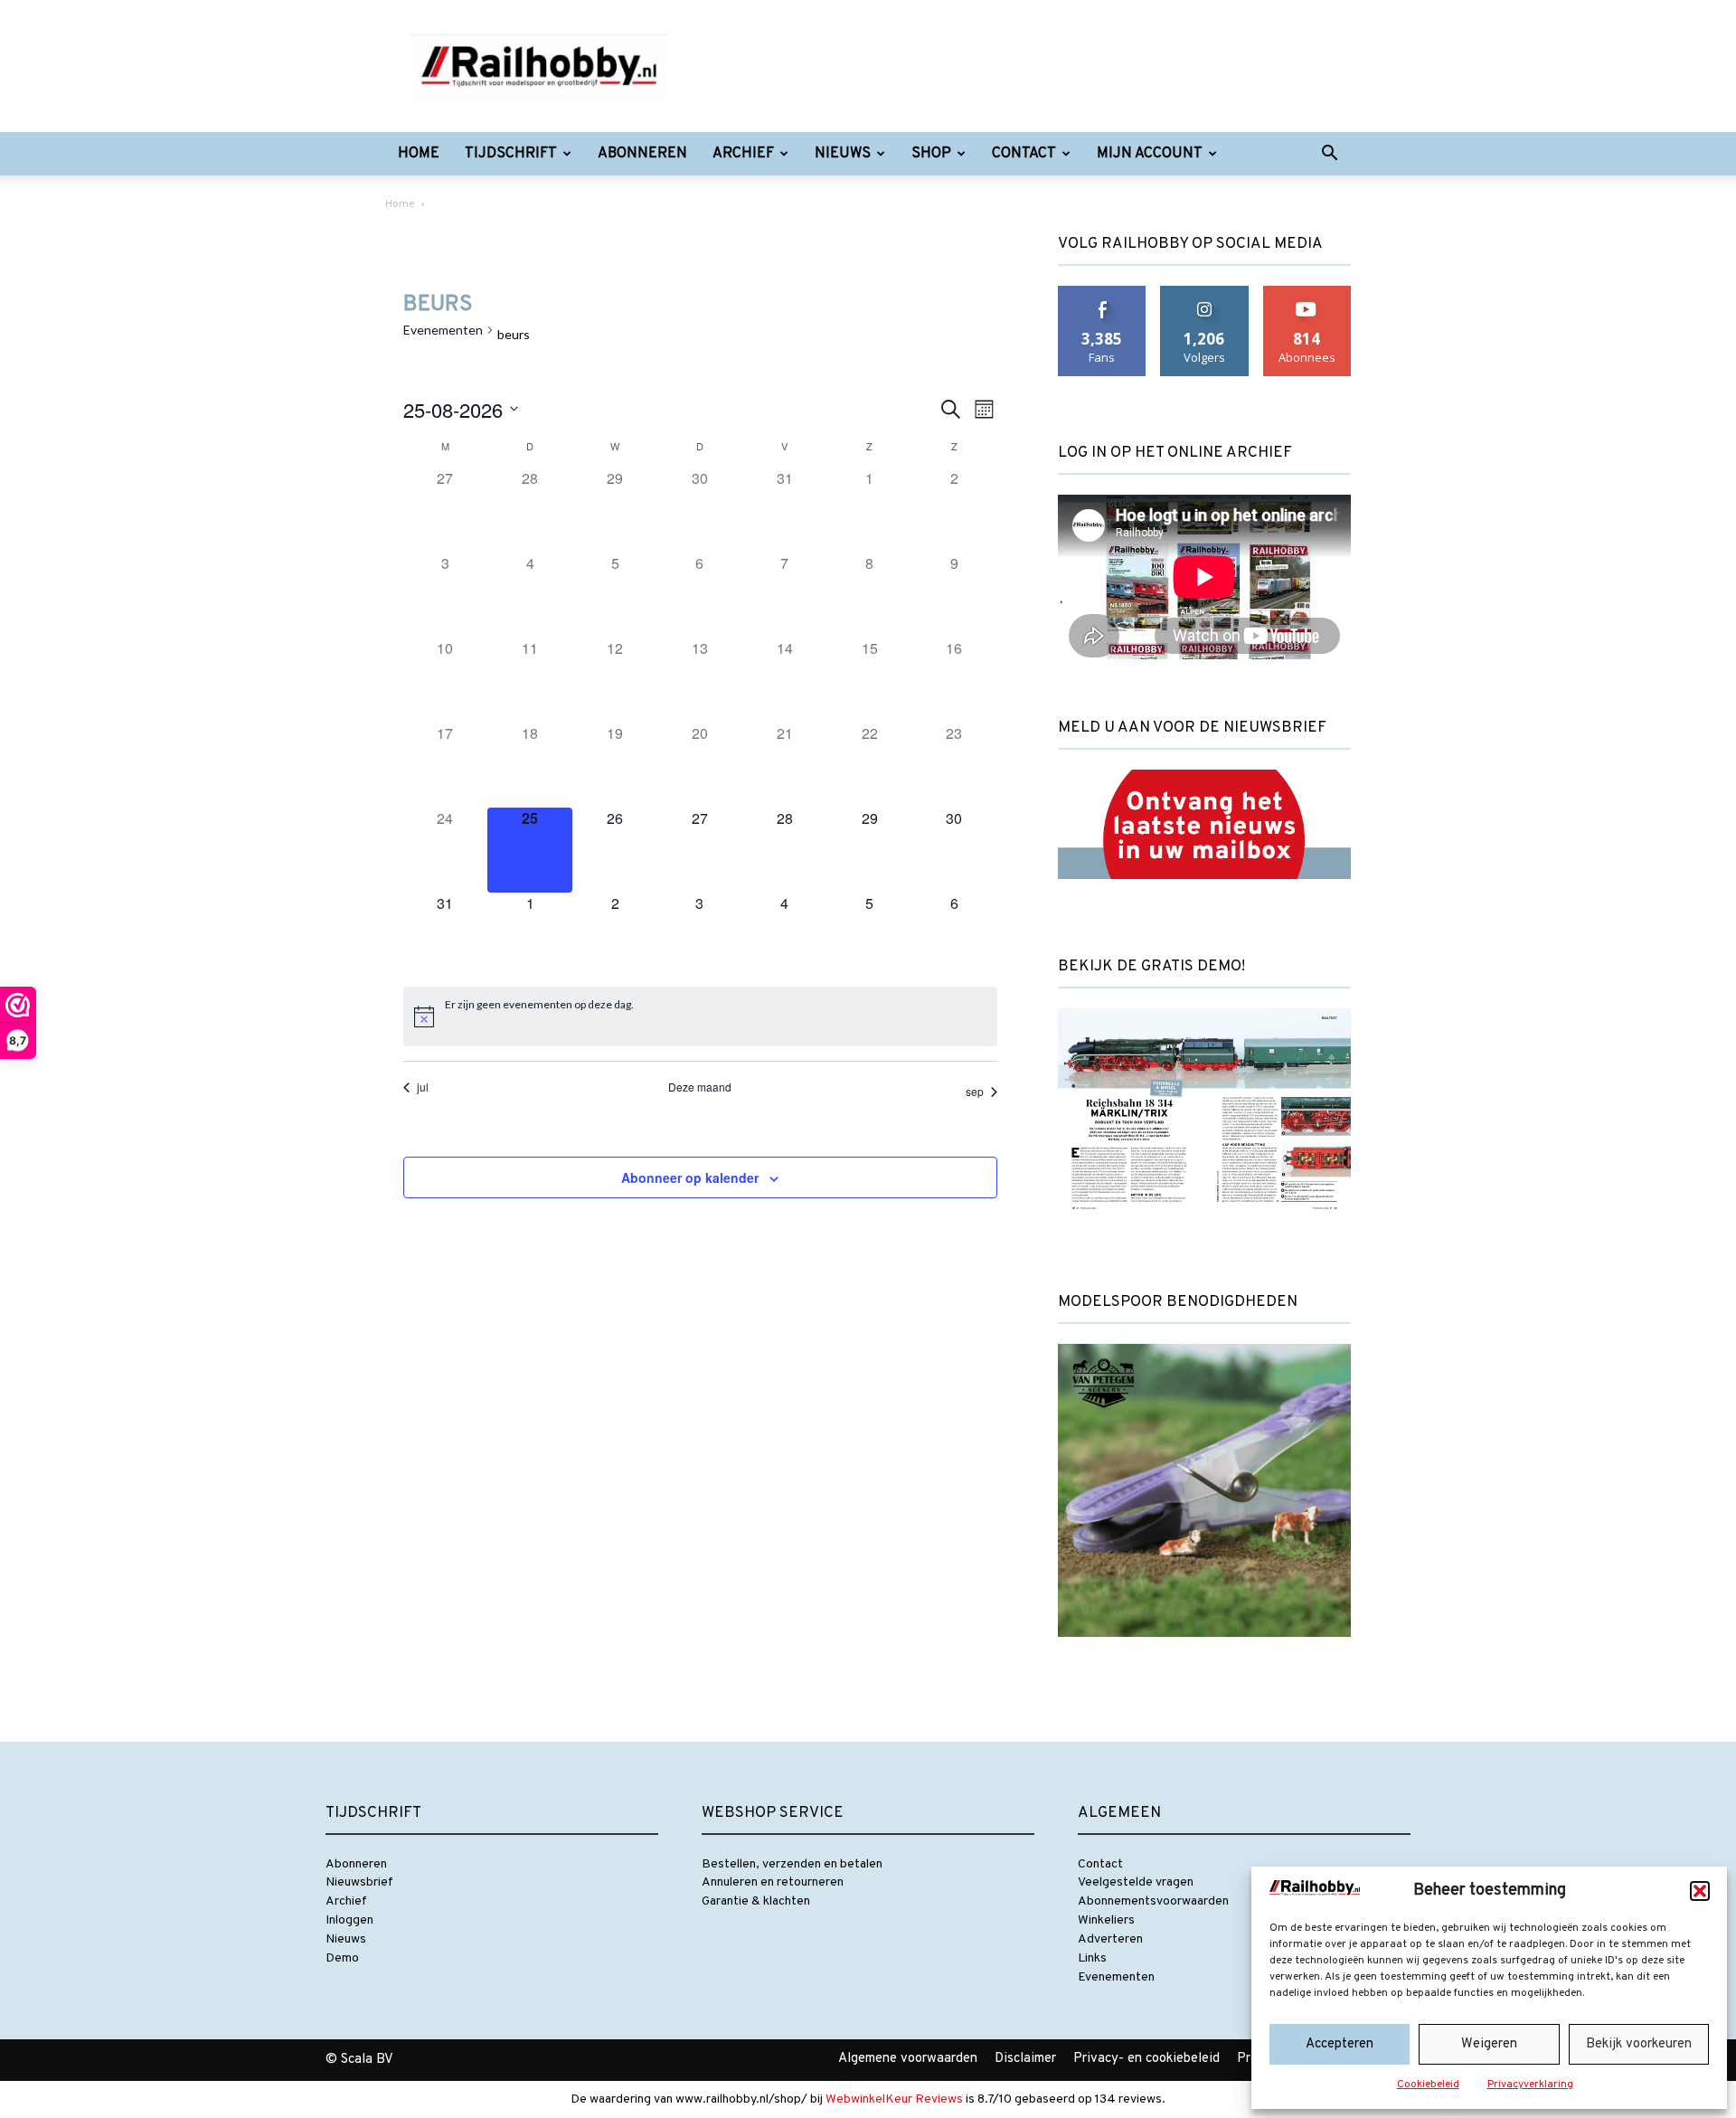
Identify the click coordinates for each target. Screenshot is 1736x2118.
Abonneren (642, 154)
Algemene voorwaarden (908, 2059)
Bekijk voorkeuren (1639, 2044)
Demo (342, 1958)
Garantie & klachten (756, 1901)
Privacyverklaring (1530, 2085)
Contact (1024, 154)
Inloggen (349, 1920)
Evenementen (443, 330)
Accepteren (1340, 2044)
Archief (743, 154)
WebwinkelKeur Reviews (894, 2099)
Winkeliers (1106, 1920)
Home (419, 154)
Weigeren (1489, 2044)
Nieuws (843, 154)
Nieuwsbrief (359, 1882)
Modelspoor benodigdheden (1178, 1302)
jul (423, 1087)
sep (975, 1091)
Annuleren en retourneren (773, 1882)
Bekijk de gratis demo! (1151, 967)
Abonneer (1307, 293)
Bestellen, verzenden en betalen (792, 1864)
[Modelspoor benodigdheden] (1204, 1653)
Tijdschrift (511, 154)
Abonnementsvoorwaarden (1153, 1901)
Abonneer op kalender (690, 1177)
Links (1092, 1958)
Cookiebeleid (1428, 2085)
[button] (1700, 1891)
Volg (1205, 293)
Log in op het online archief (1175, 453)
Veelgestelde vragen (1136, 1882)
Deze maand (700, 1087)
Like (1103, 293)
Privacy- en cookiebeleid (1146, 2059)
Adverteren (1110, 1939)
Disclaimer (1025, 2059)
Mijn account (1150, 154)
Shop (931, 154)
